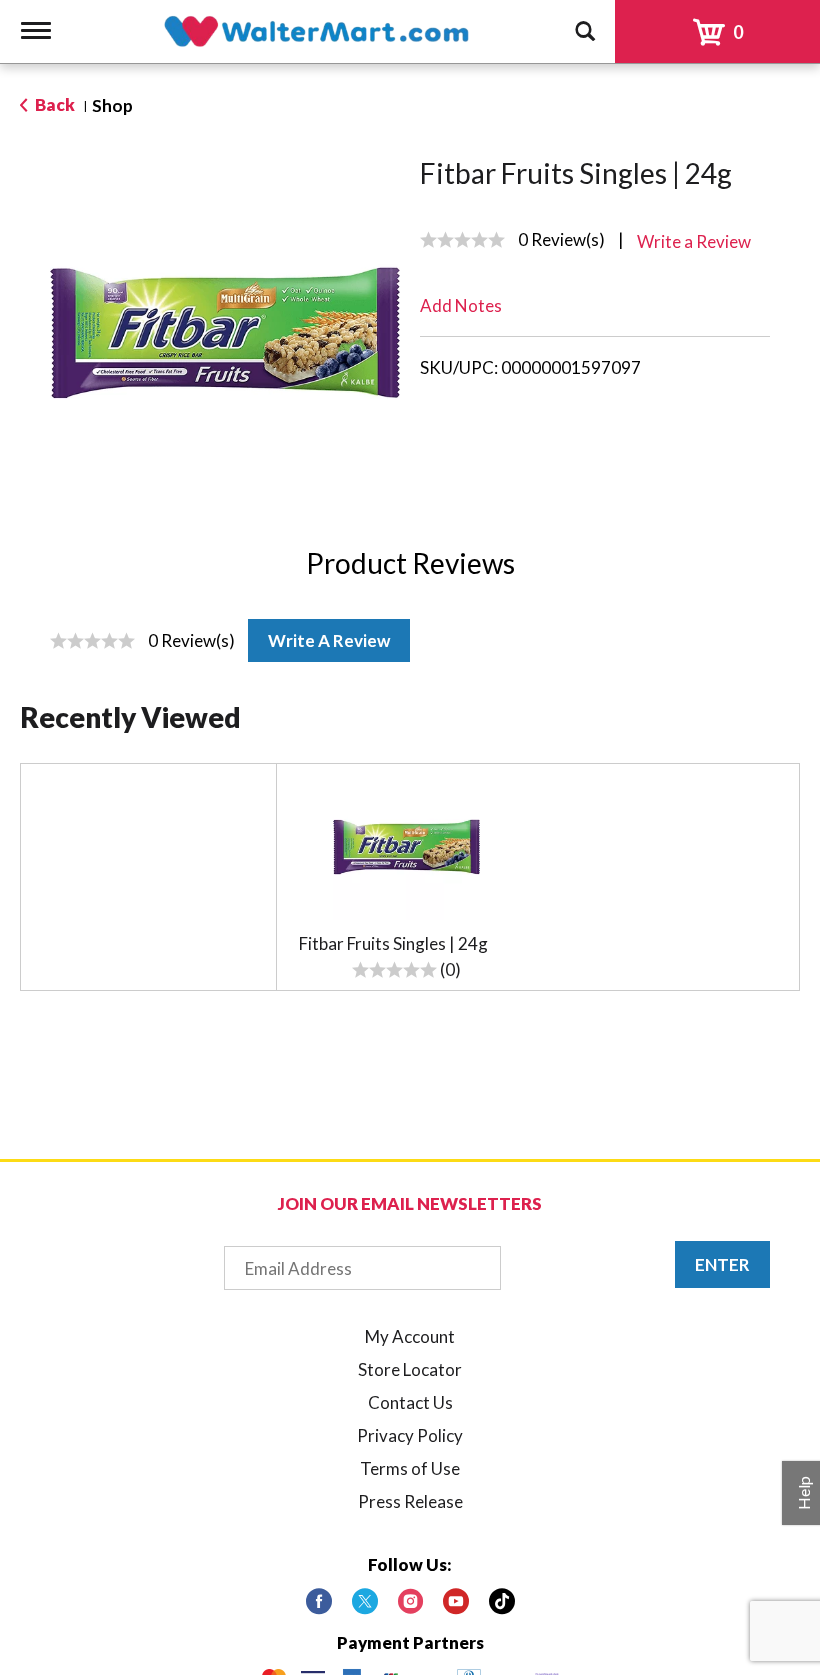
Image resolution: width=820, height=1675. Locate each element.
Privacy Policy (410, 1435)
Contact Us (410, 1402)
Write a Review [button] (694, 241)
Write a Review (329, 640)
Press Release (410, 1501)
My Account (410, 1336)
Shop (112, 105)
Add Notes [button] (461, 305)
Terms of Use (410, 1468)
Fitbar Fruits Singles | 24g (393, 943)
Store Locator (410, 1369)
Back (53, 104)
